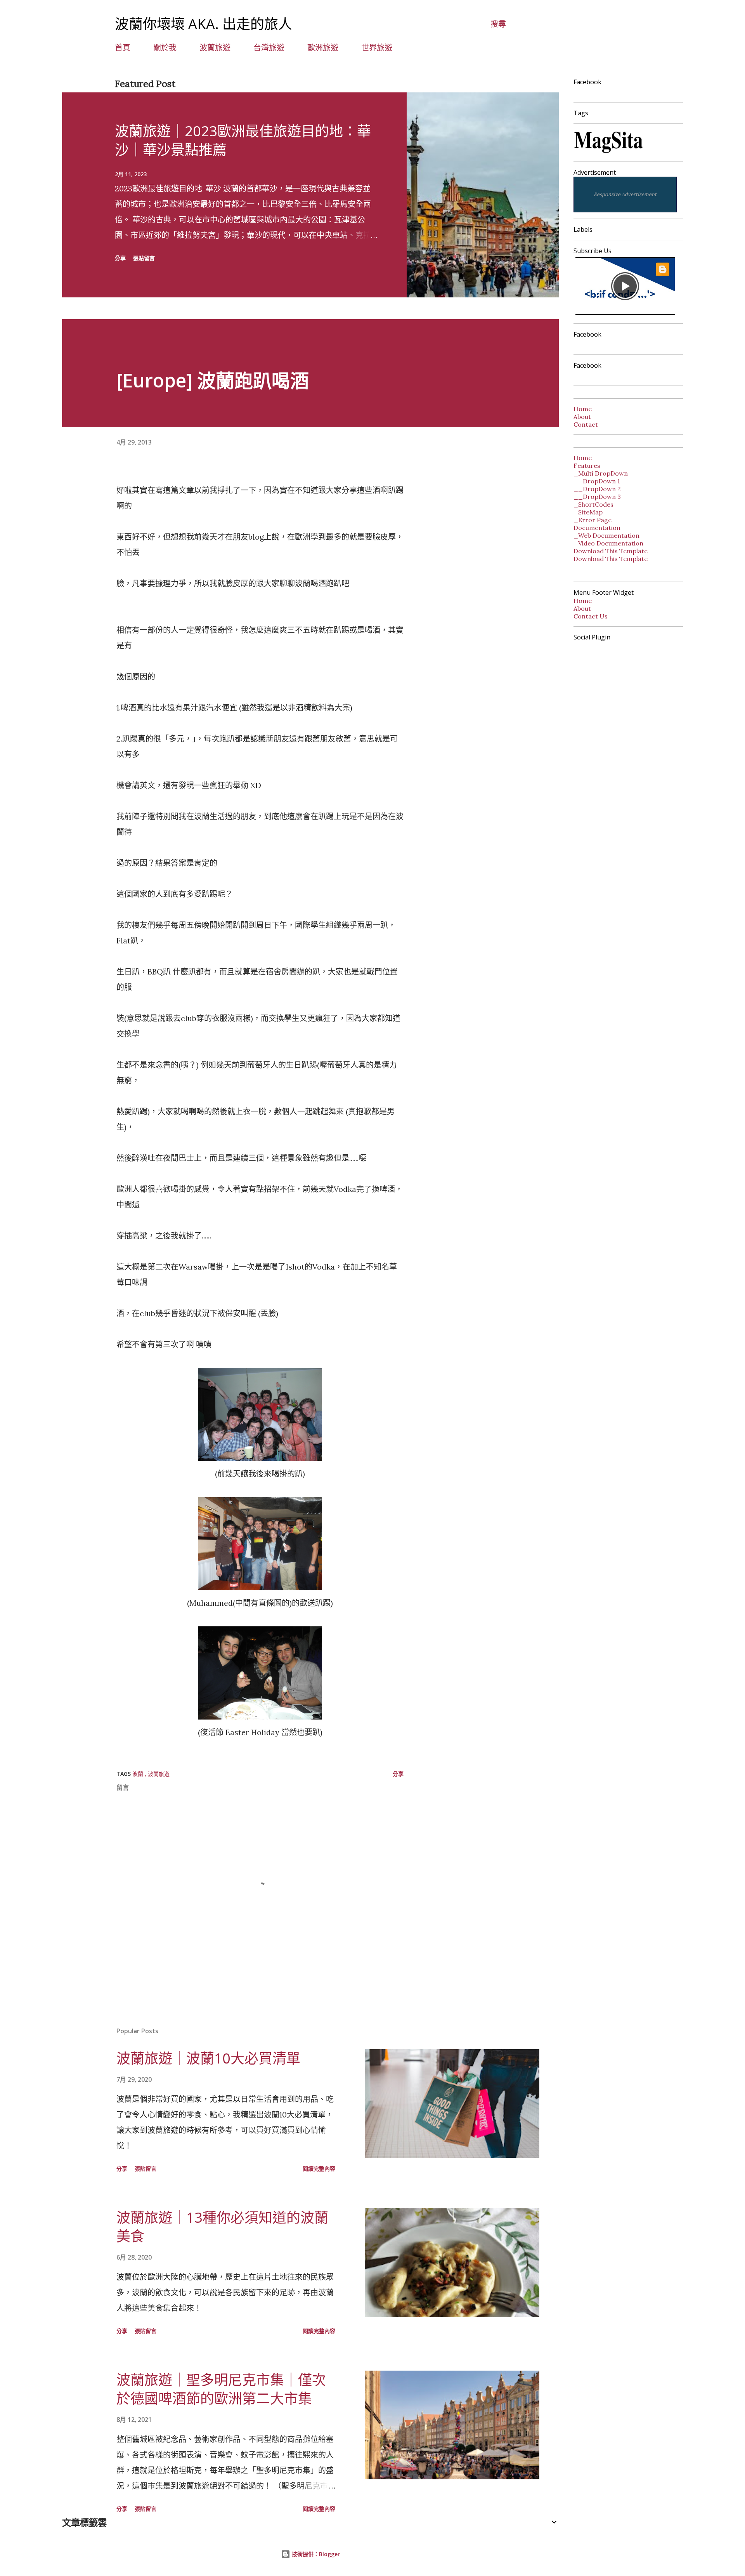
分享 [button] (120, 258)
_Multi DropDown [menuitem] (601, 473)
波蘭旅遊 (215, 48)
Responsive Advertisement (625, 194)
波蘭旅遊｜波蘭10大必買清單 (208, 2058)
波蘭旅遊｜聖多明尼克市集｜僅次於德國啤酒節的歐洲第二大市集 (221, 2389)
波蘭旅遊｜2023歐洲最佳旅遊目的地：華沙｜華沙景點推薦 (243, 140)
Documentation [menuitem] (597, 528)
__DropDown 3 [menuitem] (597, 497)
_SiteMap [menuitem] (588, 512)
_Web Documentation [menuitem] (606, 535)
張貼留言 (144, 258)
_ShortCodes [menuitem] (593, 504)
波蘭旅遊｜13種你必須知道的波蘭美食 (222, 2227)
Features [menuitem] (587, 466)
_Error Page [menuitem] (593, 520)
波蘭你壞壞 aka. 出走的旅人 (204, 24)
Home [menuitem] (583, 458)
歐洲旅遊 (323, 48)
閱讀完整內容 (319, 2169)
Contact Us (591, 616)
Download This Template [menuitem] (611, 551)
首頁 (123, 48)
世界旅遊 (377, 48)
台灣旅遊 (269, 48)
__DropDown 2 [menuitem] (597, 489)
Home (583, 409)
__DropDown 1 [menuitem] (597, 481)
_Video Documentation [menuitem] (608, 543)
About (582, 417)
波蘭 (139, 1774)
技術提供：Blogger (315, 2554)
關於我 (165, 48)
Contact (586, 424)
